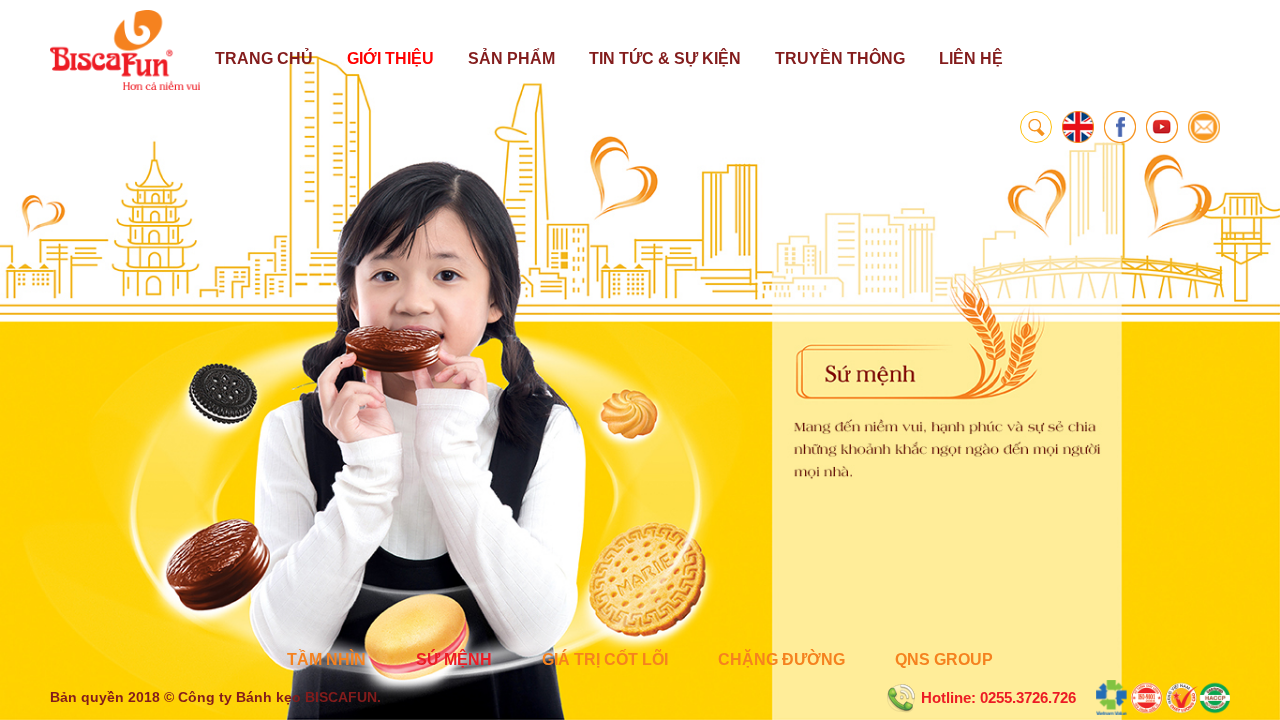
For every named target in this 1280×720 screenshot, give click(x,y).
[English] (1078, 127)
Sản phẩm (511, 58)
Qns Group (944, 659)
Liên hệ (971, 58)
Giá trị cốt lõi (605, 659)
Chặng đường (781, 659)
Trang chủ (264, 58)
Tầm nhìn (326, 659)
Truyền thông (840, 58)
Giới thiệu (390, 58)
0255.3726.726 (1028, 697)
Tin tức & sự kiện (665, 58)
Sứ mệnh (454, 659)
